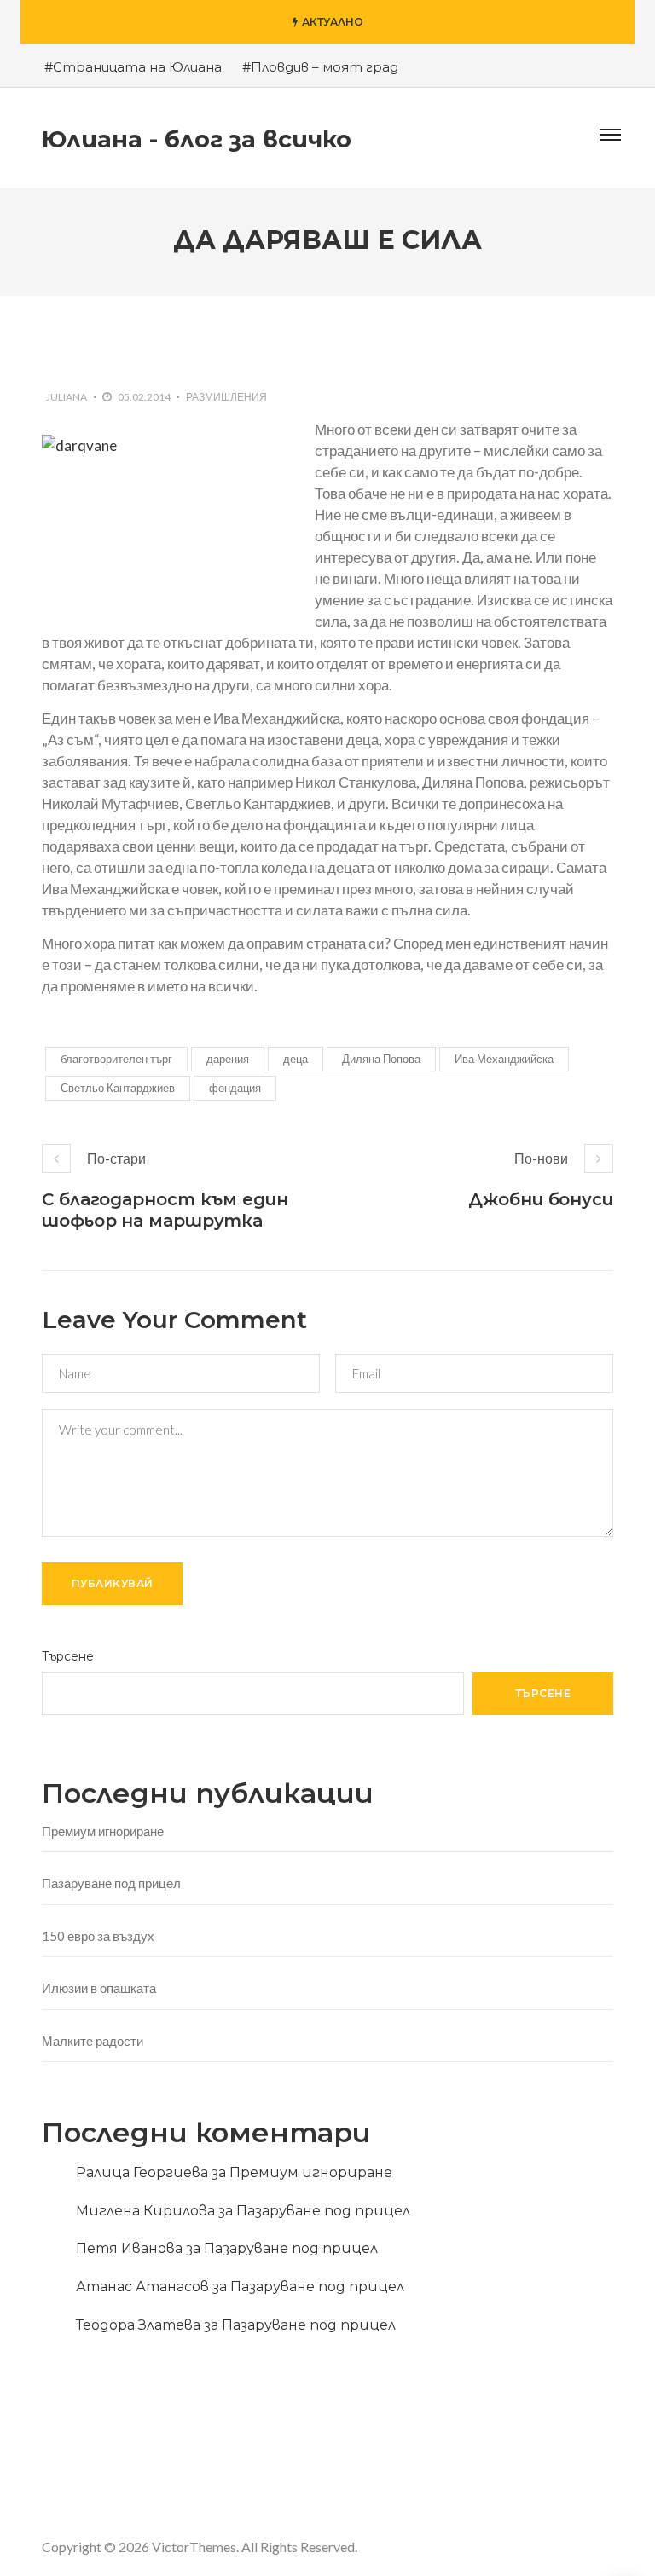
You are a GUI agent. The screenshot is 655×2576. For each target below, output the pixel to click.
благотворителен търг (116, 1059)
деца (296, 1059)
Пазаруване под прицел (111, 1883)
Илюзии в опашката (99, 1988)
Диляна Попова (381, 1059)
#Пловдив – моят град (320, 67)
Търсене (68, 1656)
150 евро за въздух (98, 1936)
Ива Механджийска (504, 1059)
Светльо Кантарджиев (118, 1088)
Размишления (226, 397)
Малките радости (93, 2041)
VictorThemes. (195, 2547)
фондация (235, 1088)
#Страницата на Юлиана (133, 67)
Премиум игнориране (103, 1831)
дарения (228, 1059)
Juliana (67, 397)
